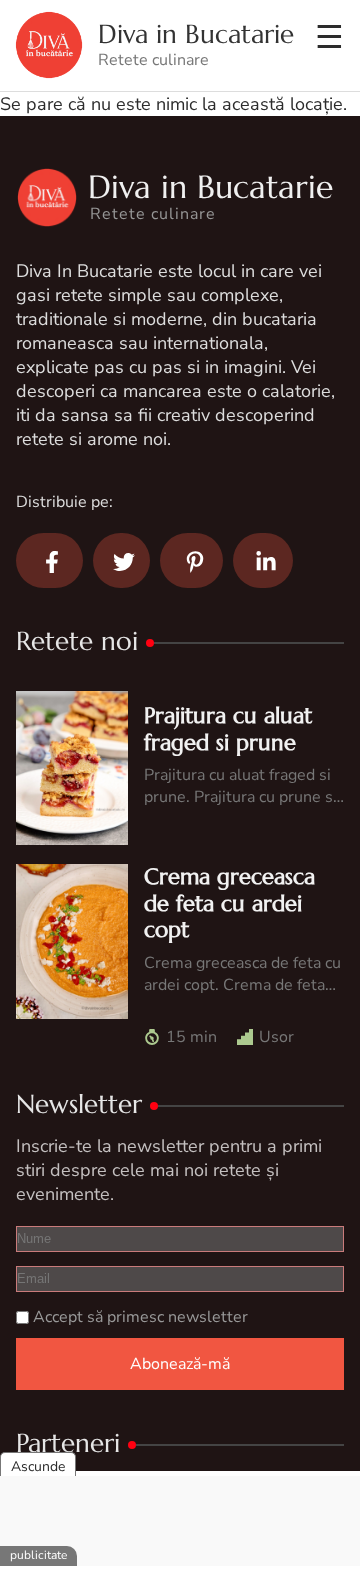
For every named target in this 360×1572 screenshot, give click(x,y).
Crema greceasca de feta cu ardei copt (229, 903)
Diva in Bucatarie (196, 34)
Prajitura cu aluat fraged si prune (228, 728)
